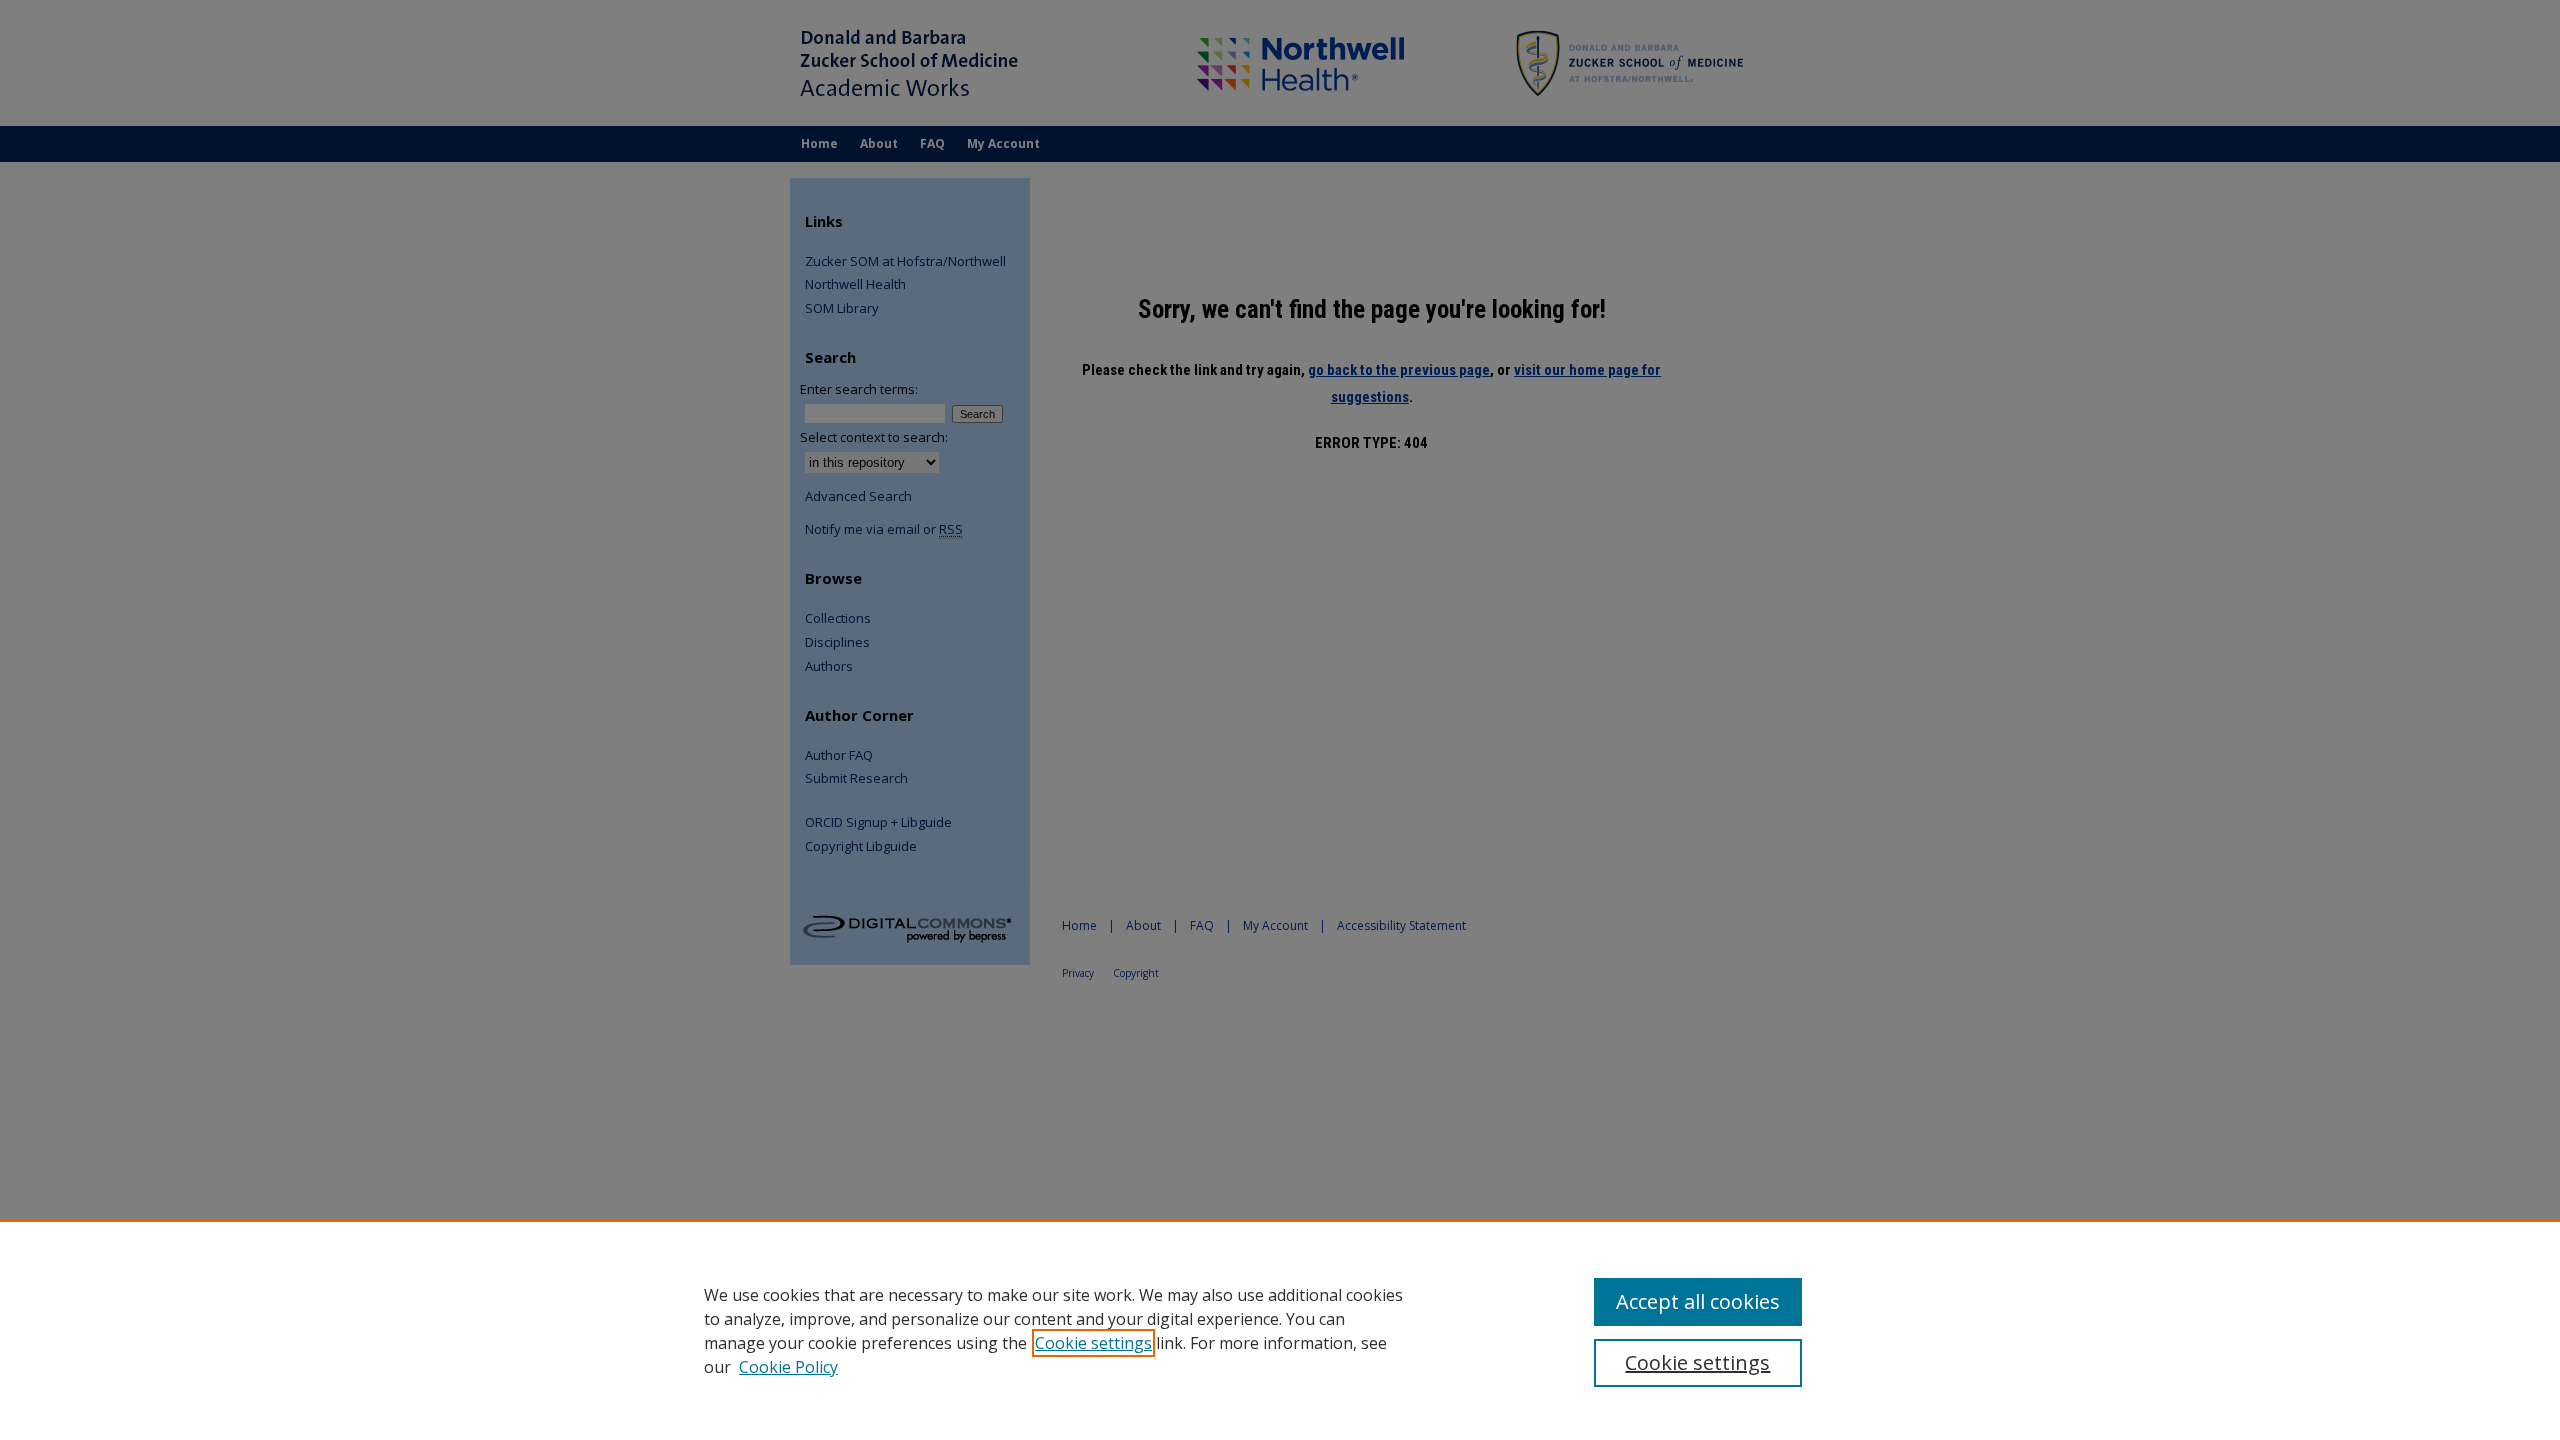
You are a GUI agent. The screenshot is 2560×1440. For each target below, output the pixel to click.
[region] (1280, 1330)
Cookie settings (1093, 1343)
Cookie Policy (788, 1367)
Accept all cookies (1698, 1301)
